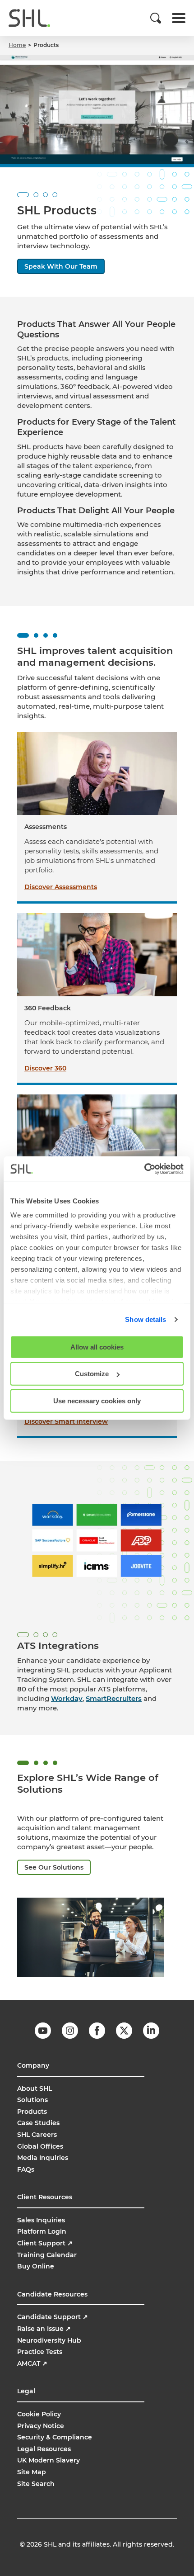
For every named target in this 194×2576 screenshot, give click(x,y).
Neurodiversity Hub (49, 2340)
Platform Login (42, 2231)
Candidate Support (53, 2317)
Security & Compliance (55, 2437)
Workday (67, 1698)
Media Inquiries (43, 2158)
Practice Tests (40, 2352)
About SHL (35, 2088)
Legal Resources (44, 2449)
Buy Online (36, 2266)
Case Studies (38, 2123)
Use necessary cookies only (97, 1400)
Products (32, 2112)
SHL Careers (37, 2135)
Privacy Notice (41, 2426)
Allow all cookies (97, 1347)
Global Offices (40, 2146)
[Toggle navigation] (179, 18)
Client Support (45, 2243)
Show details (145, 1319)
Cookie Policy (39, 2414)
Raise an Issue (44, 2329)
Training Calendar (47, 2255)
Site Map (32, 2472)
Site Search (36, 2484)
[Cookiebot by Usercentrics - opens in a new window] (144, 1169)
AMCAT (32, 2363)
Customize (92, 1374)
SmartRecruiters (114, 1698)
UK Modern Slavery (48, 2460)
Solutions (32, 2100)
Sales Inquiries (41, 2220)
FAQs (26, 2169)
